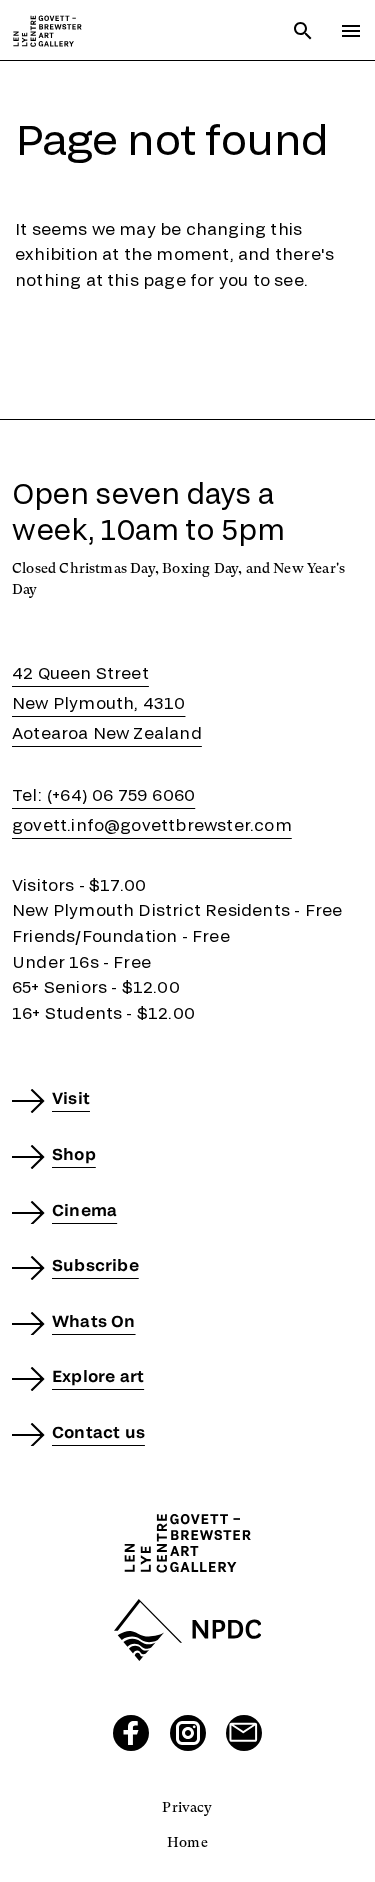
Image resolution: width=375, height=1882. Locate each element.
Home (187, 1842)
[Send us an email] (244, 1733)
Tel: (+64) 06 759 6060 (103, 794)
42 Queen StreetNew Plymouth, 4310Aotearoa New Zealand (107, 702)
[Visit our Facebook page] (131, 1733)
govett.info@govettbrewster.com (152, 824)
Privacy (187, 1807)
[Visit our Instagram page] (188, 1733)
